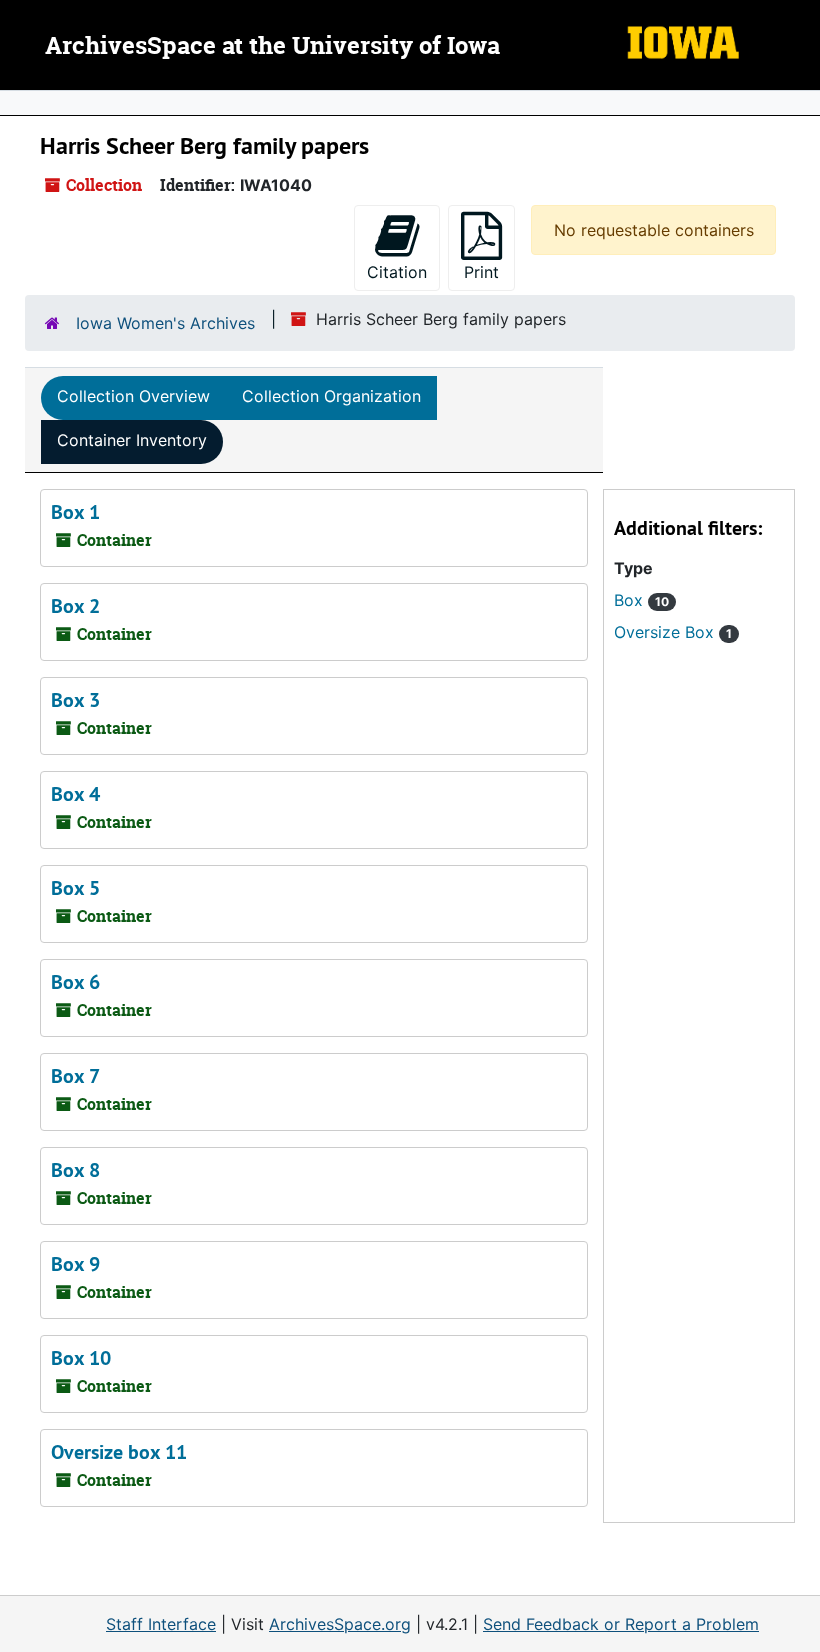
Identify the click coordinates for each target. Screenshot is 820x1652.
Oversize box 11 (119, 1452)
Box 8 (75, 1170)
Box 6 (75, 982)
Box (641, 600)
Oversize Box (673, 632)
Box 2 (75, 606)
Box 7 (75, 1076)
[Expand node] (800, 103)
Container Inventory (132, 440)
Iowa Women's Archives (165, 323)
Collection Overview (133, 396)
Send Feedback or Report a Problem (621, 1624)
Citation (397, 272)
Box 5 (75, 888)
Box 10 (81, 1358)
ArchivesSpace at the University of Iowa (272, 47)
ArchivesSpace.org (340, 1624)
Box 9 (75, 1264)
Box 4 (75, 794)
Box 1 (75, 512)
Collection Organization (331, 396)
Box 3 (75, 700)
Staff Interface (161, 1624)
